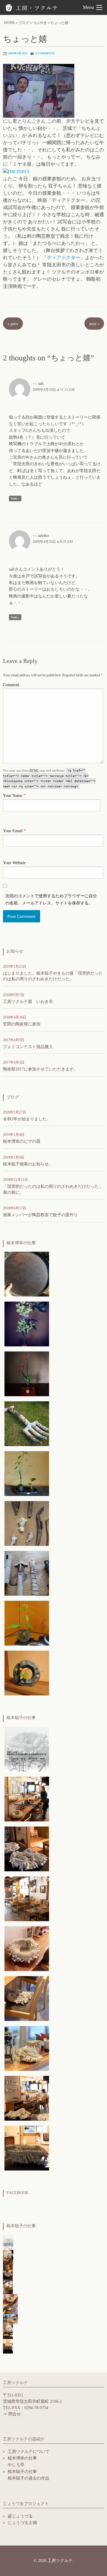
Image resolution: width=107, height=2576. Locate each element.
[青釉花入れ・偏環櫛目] (27, 1673)
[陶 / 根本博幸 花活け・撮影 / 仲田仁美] (27, 1373)
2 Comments (45, 53)
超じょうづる (20, 2516)
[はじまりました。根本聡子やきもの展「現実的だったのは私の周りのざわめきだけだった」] (27, 1749)
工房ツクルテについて (29, 2452)
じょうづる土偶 (22, 2523)
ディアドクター (64, 258)
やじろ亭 (16, 2465)
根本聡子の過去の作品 (29, 2478)
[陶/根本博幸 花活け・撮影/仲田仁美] (27, 1324)
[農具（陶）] (27, 1423)
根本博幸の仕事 (22, 2458)
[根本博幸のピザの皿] (27, 1274)
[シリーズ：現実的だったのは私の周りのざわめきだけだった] (27, 1848)
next (94, 324)
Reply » (15, 499)
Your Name (14, 796)
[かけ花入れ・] (27, 1573)
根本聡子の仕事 (22, 2472)
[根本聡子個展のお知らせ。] (27, 1799)
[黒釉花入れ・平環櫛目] (27, 1623)
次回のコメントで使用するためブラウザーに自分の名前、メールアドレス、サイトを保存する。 (51, 900)
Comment (11, 685)
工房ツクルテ (33, 8)
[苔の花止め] (27, 1473)
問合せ (15, 2414)
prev (13, 324)
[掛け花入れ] (27, 1523)
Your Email (14, 831)
